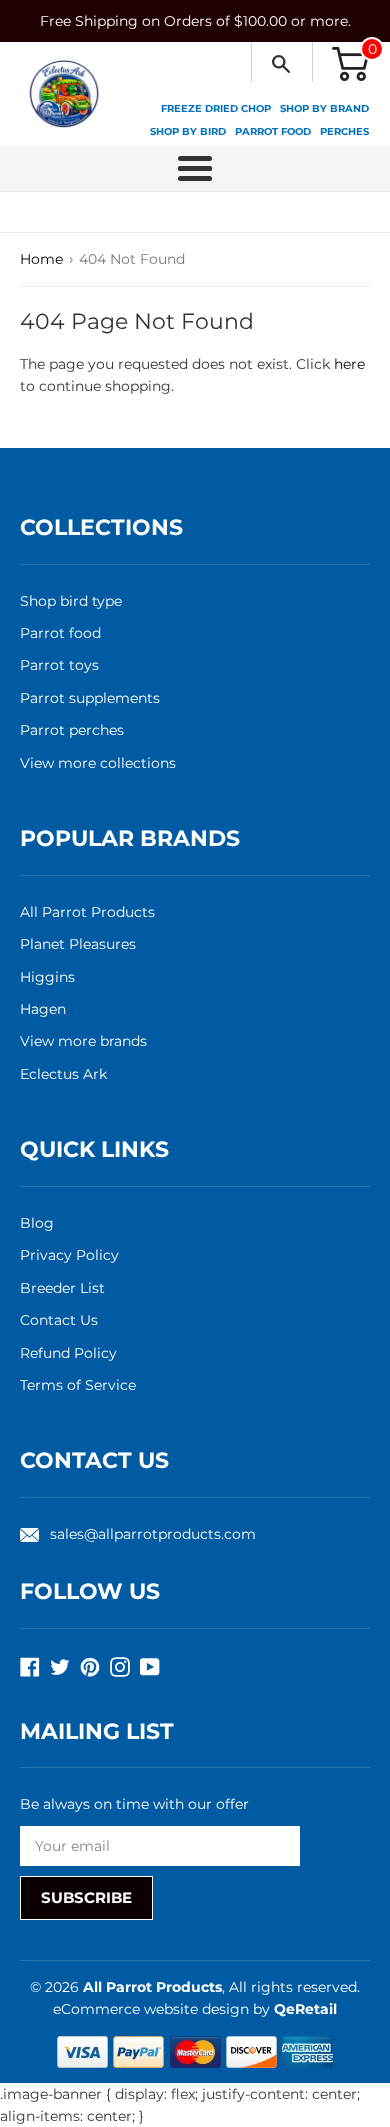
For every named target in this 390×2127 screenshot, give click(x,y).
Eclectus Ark (63, 1074)
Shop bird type (71, 601)
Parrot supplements (90, 698)
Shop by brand (324, 108)
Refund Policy (68, 1353)
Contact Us (59, 1320)
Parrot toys (59, 665)
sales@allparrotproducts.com (153, 1534)
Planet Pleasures (78, 944)
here (349, 364)
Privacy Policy (69, 1255)
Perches (344, 131)
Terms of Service (78, 1385)
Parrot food (60, 633)
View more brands (83, 1041)
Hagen (43, 1009)
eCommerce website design (153, 2009)
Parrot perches (72, 730)
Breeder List (62, 1288)
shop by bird (188, 131)
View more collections (98, 763)
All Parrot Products (87, 912)
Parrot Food (273, 131)
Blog (37, 1223)
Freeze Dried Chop (216, 108)
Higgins (47, 977)
